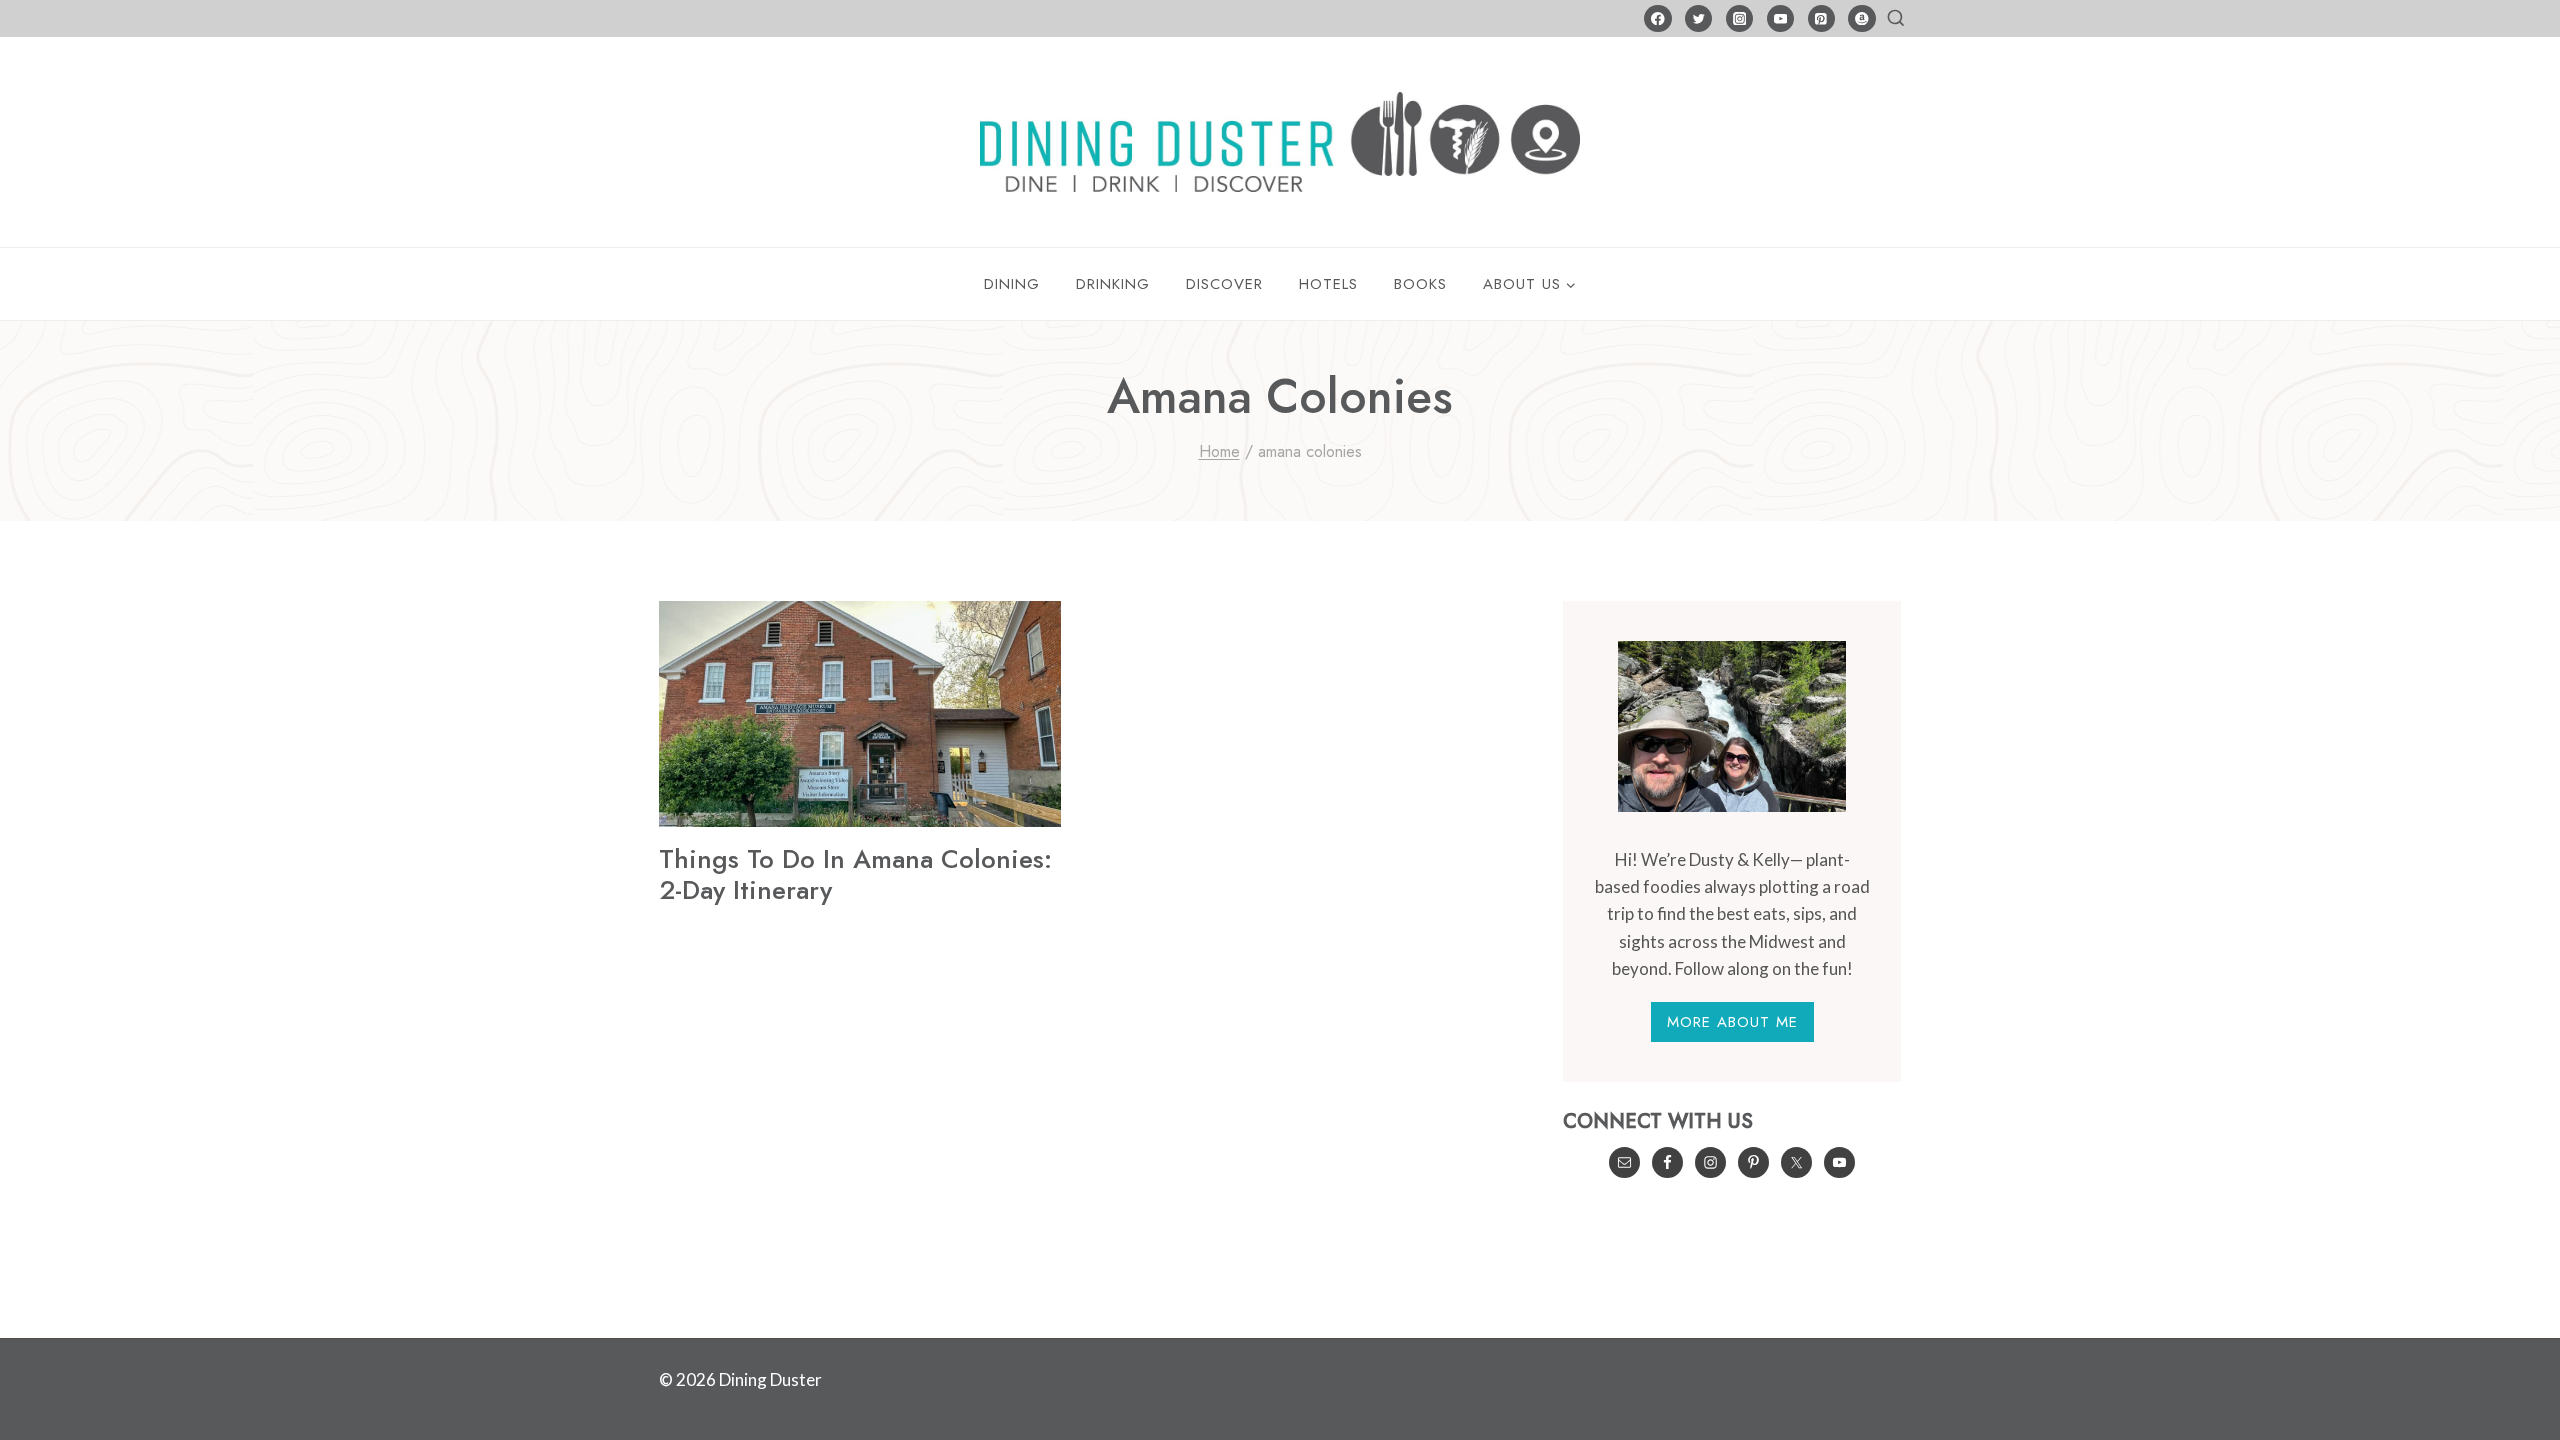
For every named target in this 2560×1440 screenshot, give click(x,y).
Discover (1224, 284)
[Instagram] (1739, 18)
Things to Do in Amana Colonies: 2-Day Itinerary (855, 874)
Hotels (1328, 284)
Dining (1012, 284)
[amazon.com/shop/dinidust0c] (1861, 18)
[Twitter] (1698, 18)
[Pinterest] (1821, 18)
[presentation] (860, 714)
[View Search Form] (1896, 19)
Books (1420, 284)
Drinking (1113, 284)
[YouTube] (1780, 18)
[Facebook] (1657, 18)
